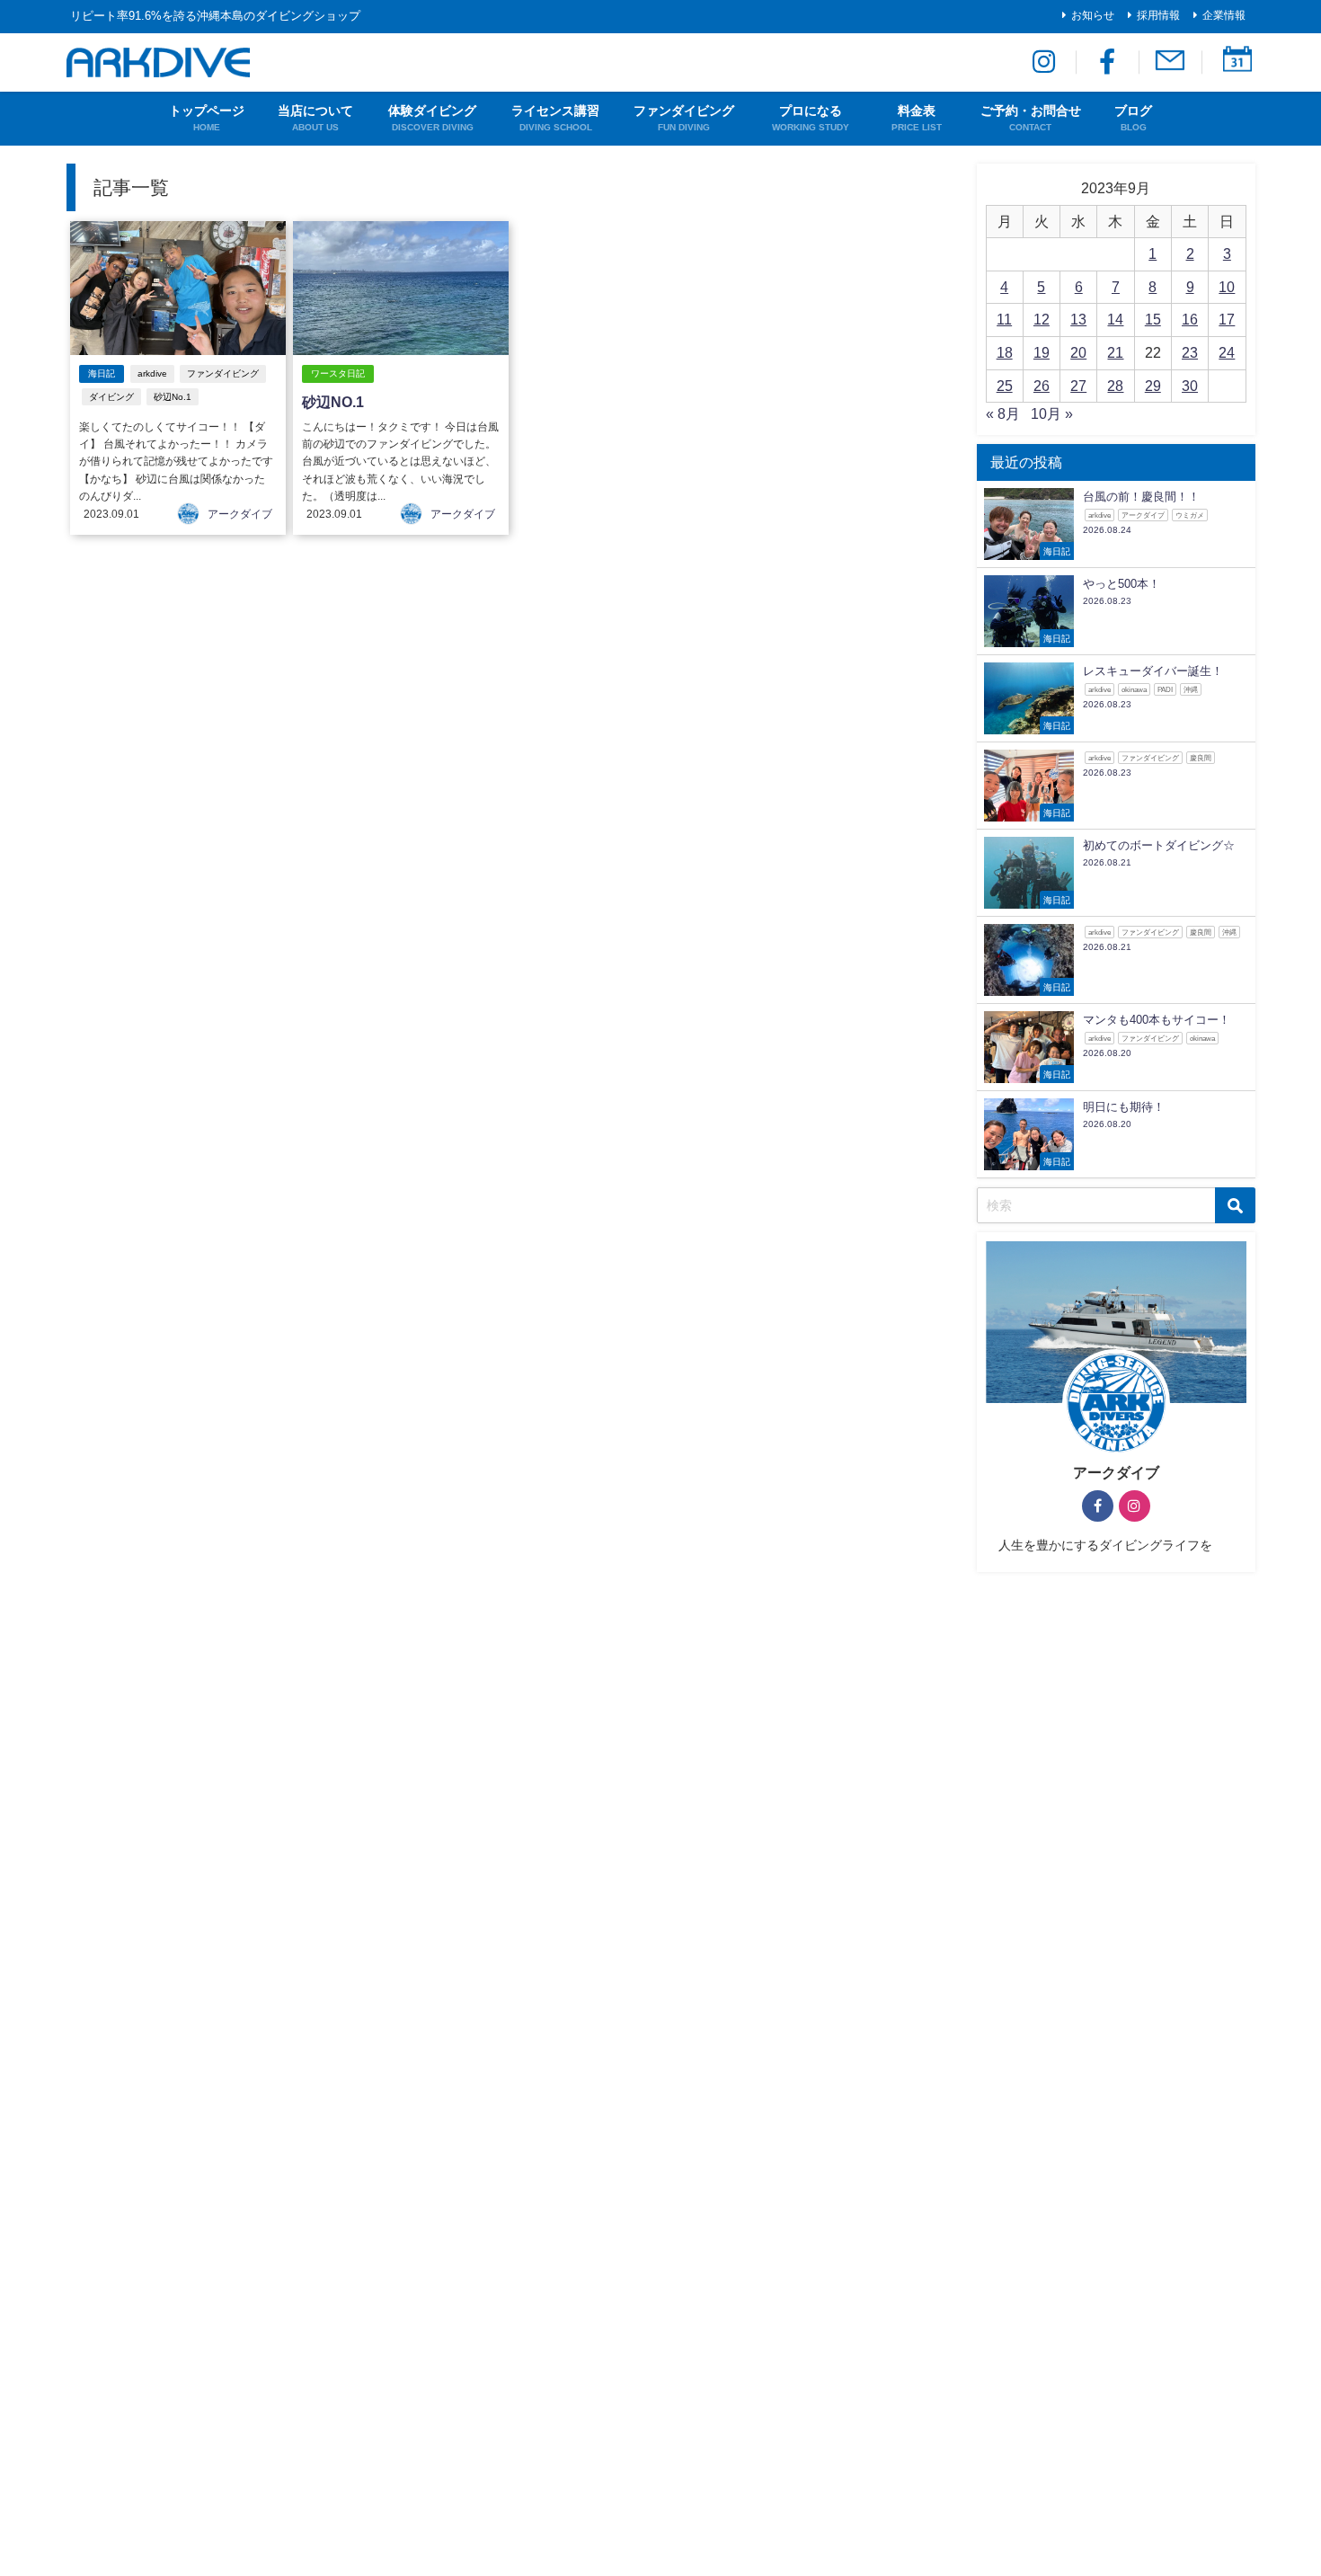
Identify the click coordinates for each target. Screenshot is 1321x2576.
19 (1042, 352)
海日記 (102, 373)
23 (1190, 352)
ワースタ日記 (338, 373)
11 (1004, 319)
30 (1190, 386)
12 (1042, 319)
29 (1153, 386)
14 (1115, 319)
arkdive (152, 373)
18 (1005, 352)
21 (1115, 352)
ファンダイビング (223, 373)
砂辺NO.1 (333, 402)
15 (1153, 319)
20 (1078, 352)
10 (1227, 287)
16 (1190, 319)
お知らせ (1093, 15)
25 (1005, 386)
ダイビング (111, 397)
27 (1078, 386)
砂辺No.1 (173, 397)
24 (1227, 352)
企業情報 (1224, 15)
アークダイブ (240, 514)
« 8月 (1003, 413)
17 (1227, 319)
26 (1042, 386)
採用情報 (1158, 15)
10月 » (1052, 413)
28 (1115, 386)
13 (1078, 319)
